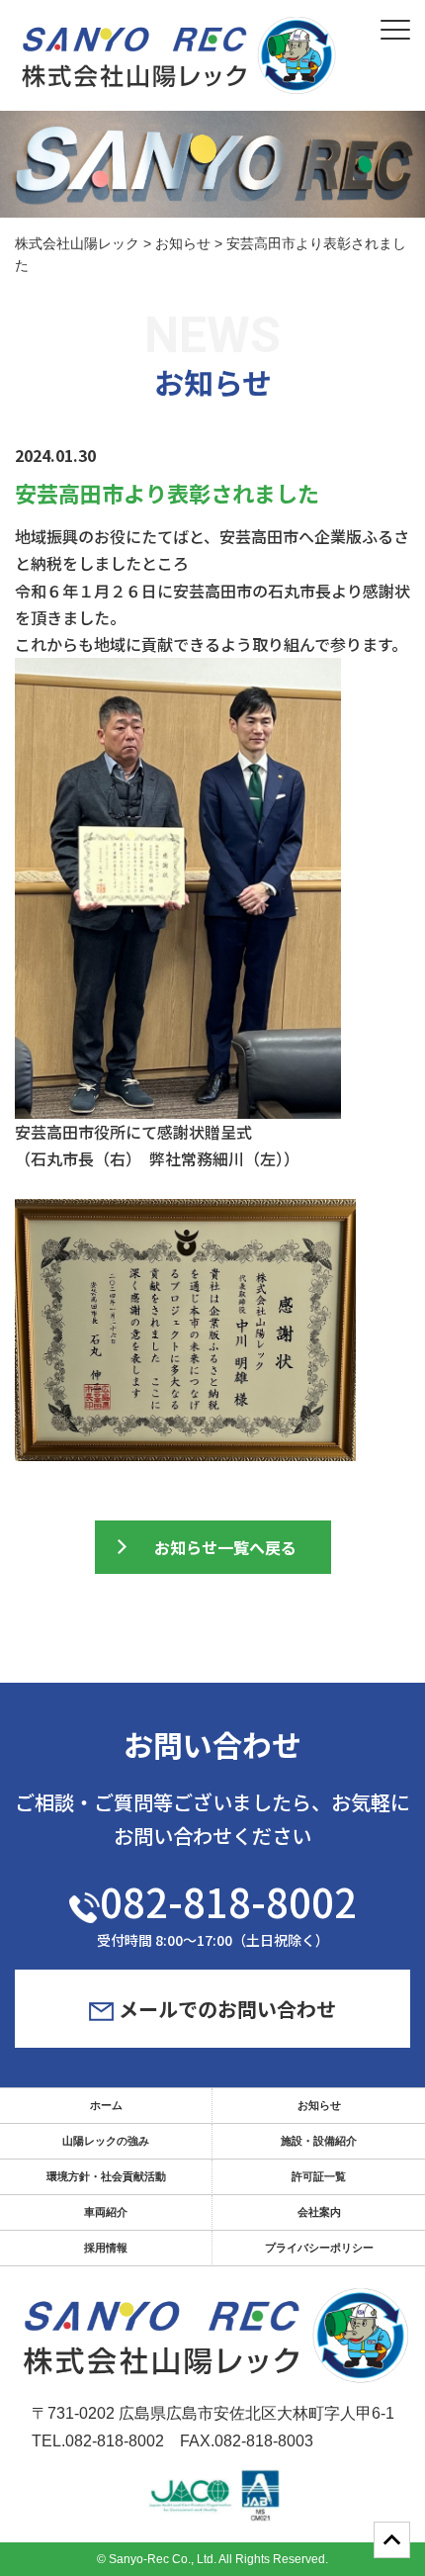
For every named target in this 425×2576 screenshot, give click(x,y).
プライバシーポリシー (319, 2248)
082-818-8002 (228, 1901)
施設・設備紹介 (319, 2141)
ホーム (106, 2105)
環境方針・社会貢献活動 (106, 2176)
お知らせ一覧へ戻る (225, 1547)
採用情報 (106, 2248)
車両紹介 (106, 2212)
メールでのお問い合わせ (225, 2009)
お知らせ (319, 2105)
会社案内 (319, 2212)
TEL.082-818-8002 (98, 2441)
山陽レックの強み (106, 2141)
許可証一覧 (319, 2176)
